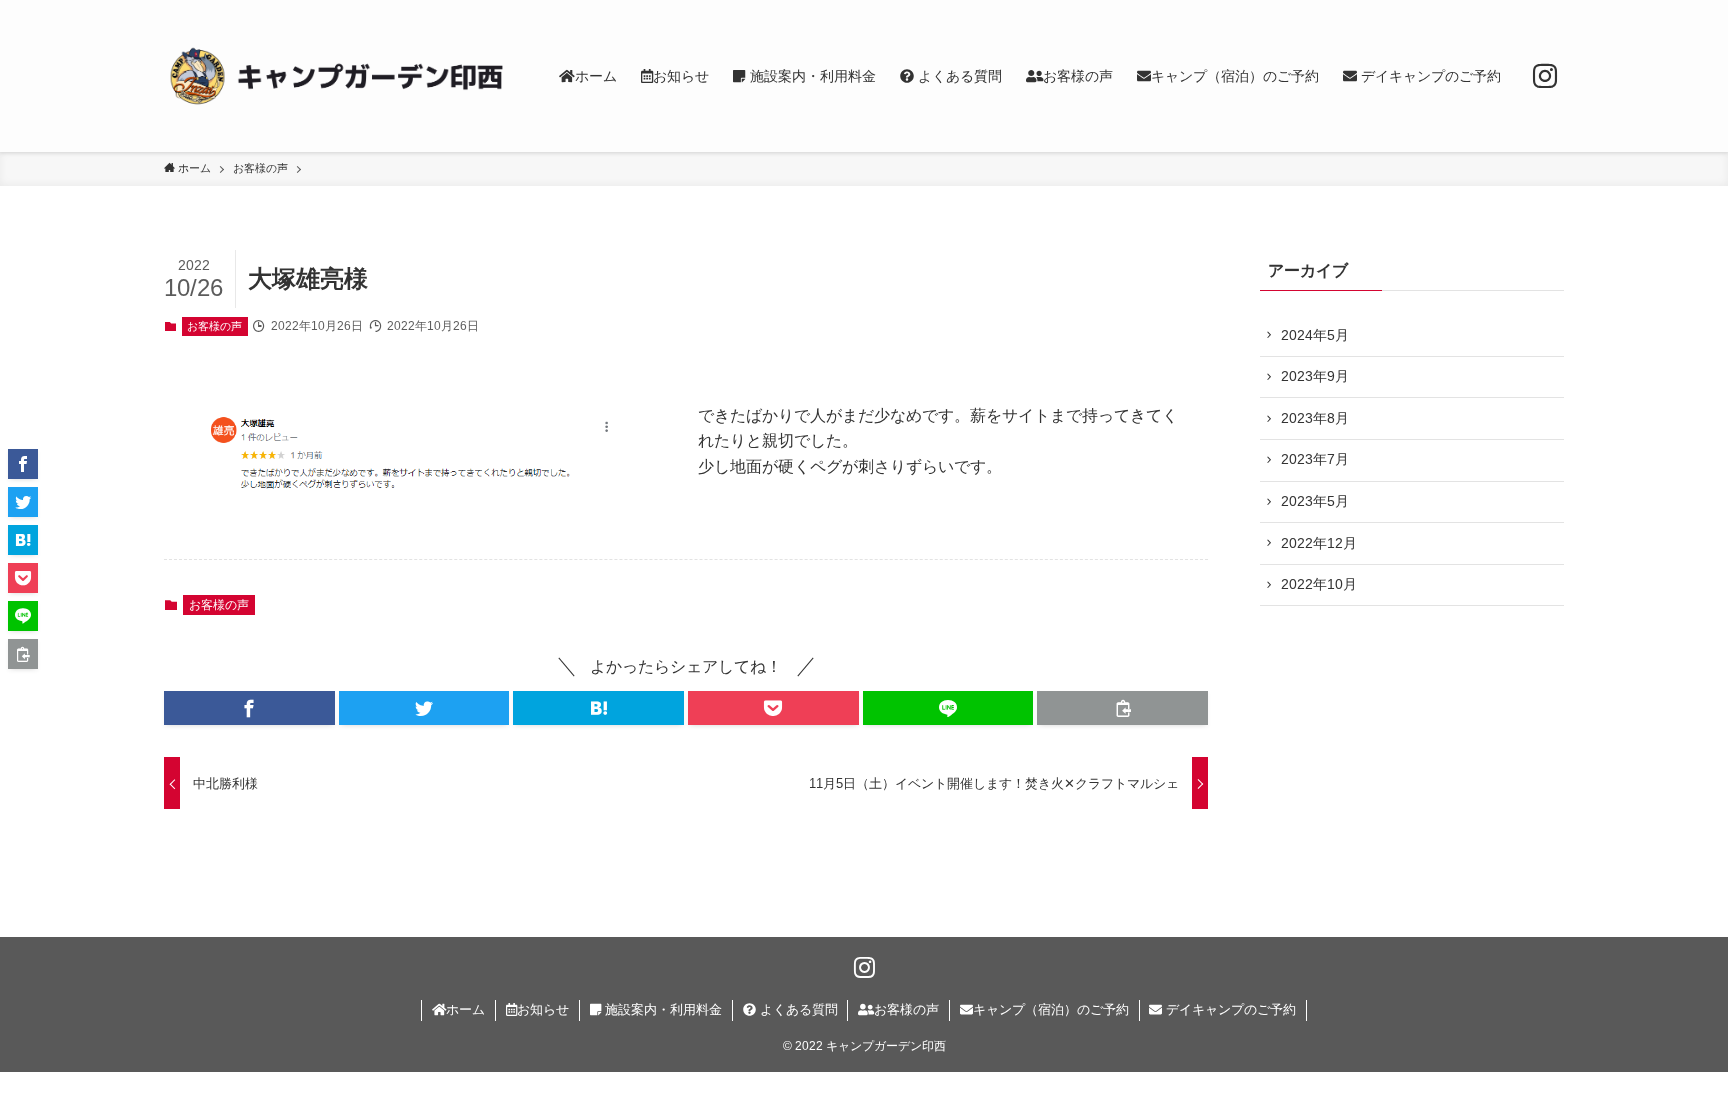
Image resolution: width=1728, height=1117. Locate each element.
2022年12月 (1319, 543)
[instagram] (1545, 76)
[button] (249, 708)
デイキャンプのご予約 (1229, 1009)
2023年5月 (1315, 501)
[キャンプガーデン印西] (335, 76)
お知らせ (543, 1009)
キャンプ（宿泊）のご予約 (1051, 1009)
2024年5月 (1315, 335)
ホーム (465, 1009)
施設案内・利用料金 (661, 1009)
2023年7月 (1315, 459)
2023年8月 (1315, 418)
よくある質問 (797, 1009)
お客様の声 (214, 326)
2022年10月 (1319, 584)
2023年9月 (1315, 376)
